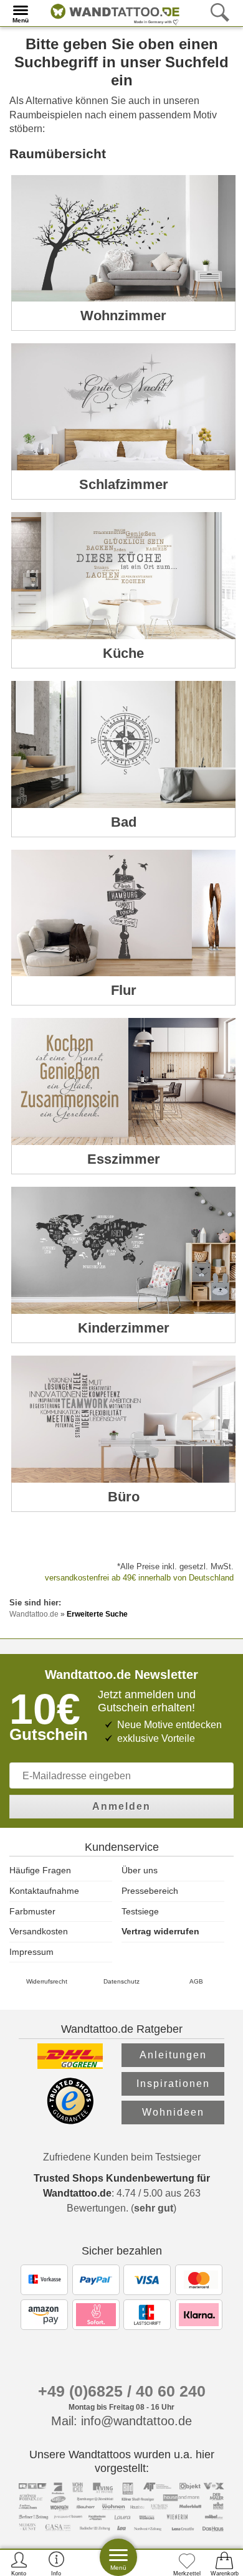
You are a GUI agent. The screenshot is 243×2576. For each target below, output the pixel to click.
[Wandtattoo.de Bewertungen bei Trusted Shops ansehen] (70, 2121)
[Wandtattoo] (112, 12)
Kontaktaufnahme (44, 1891)
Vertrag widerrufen (160, 1931)
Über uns (140, 1870)
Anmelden (121, 1806)
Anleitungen (173, 2055)
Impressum (31, 1952)
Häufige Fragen (40, 1870)
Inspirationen (173, 2084)
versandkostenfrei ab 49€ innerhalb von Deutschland (139, 1578)
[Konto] (19, 2563)
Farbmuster (32, 1911)
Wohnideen (173, 2112)
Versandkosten (39, 1931)
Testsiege (140, 1911)
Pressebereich (150, 1891)
